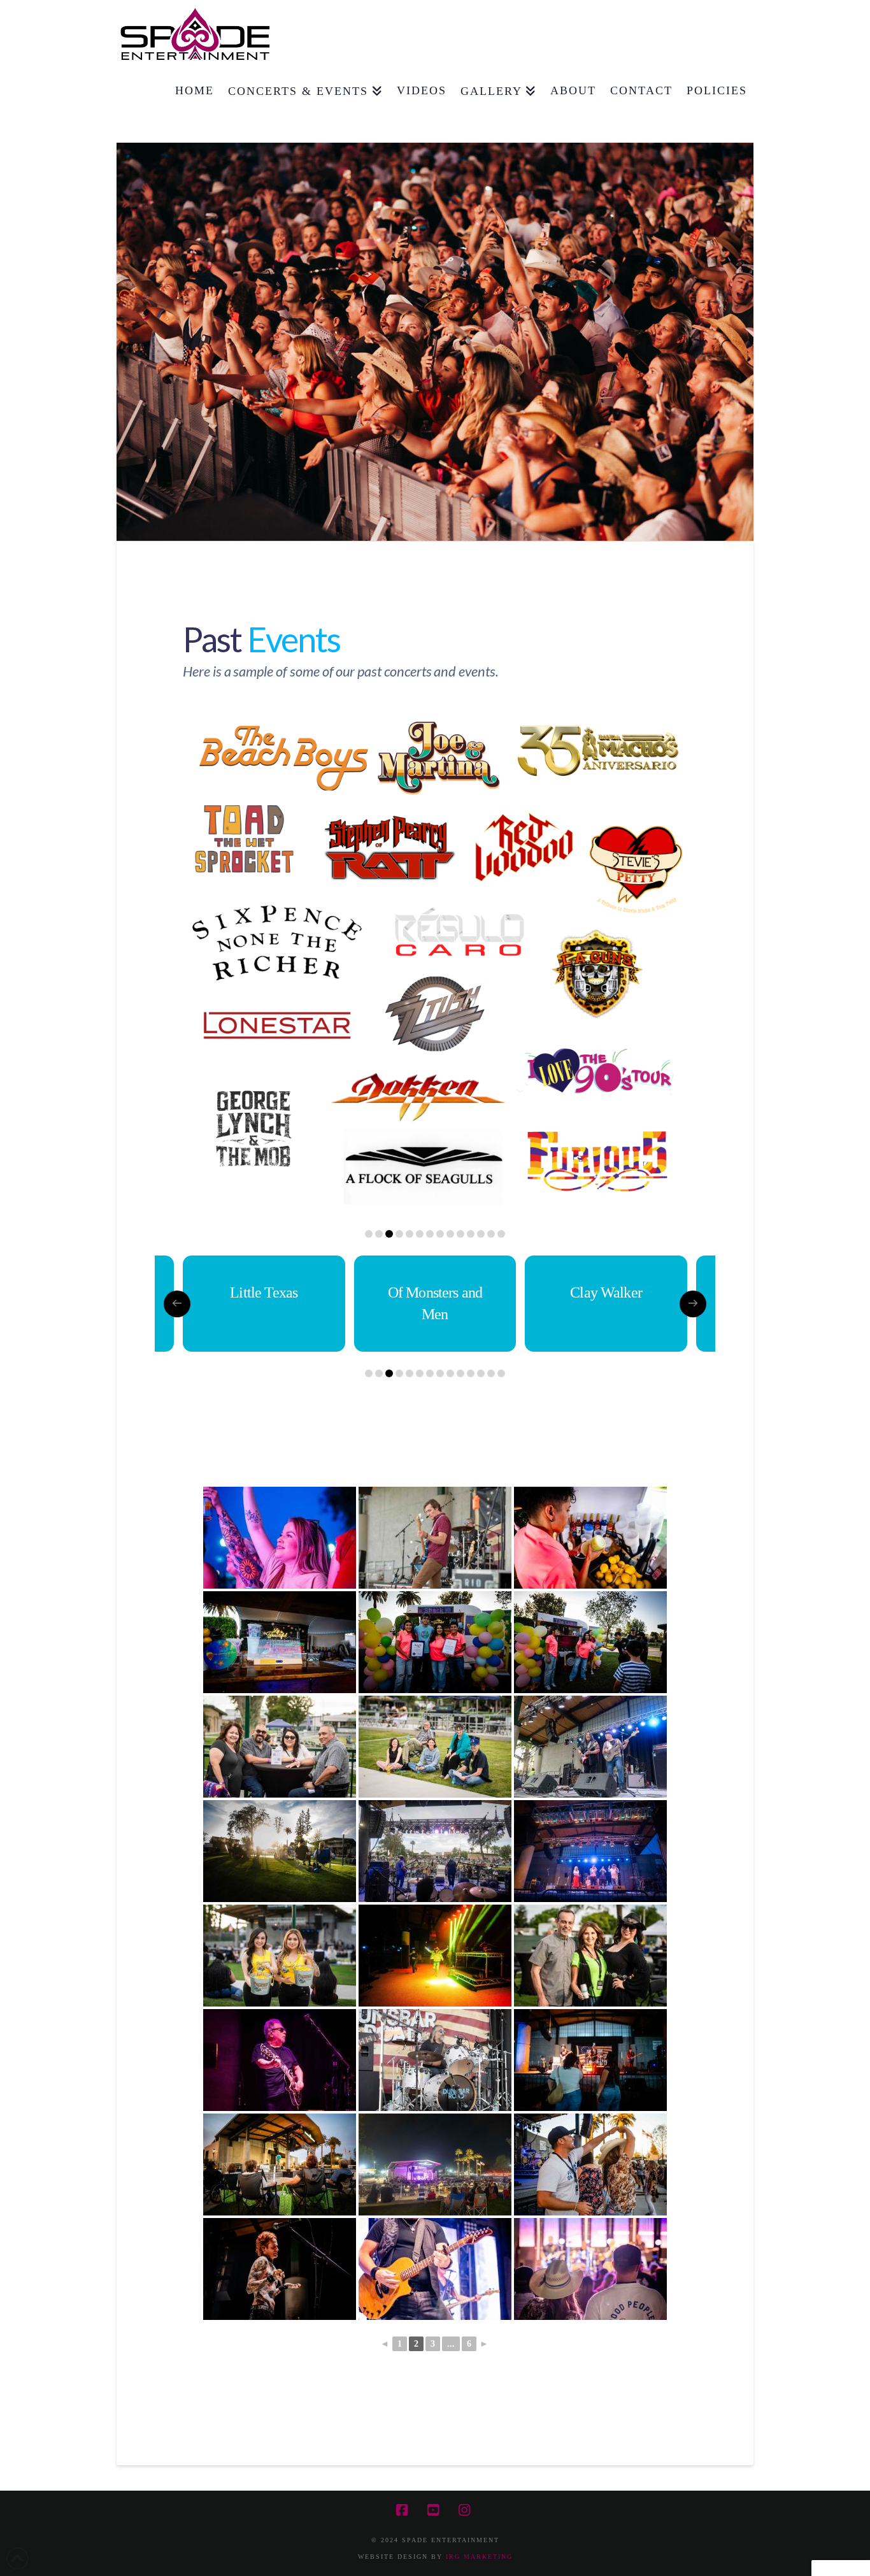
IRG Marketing (479, 2557)
